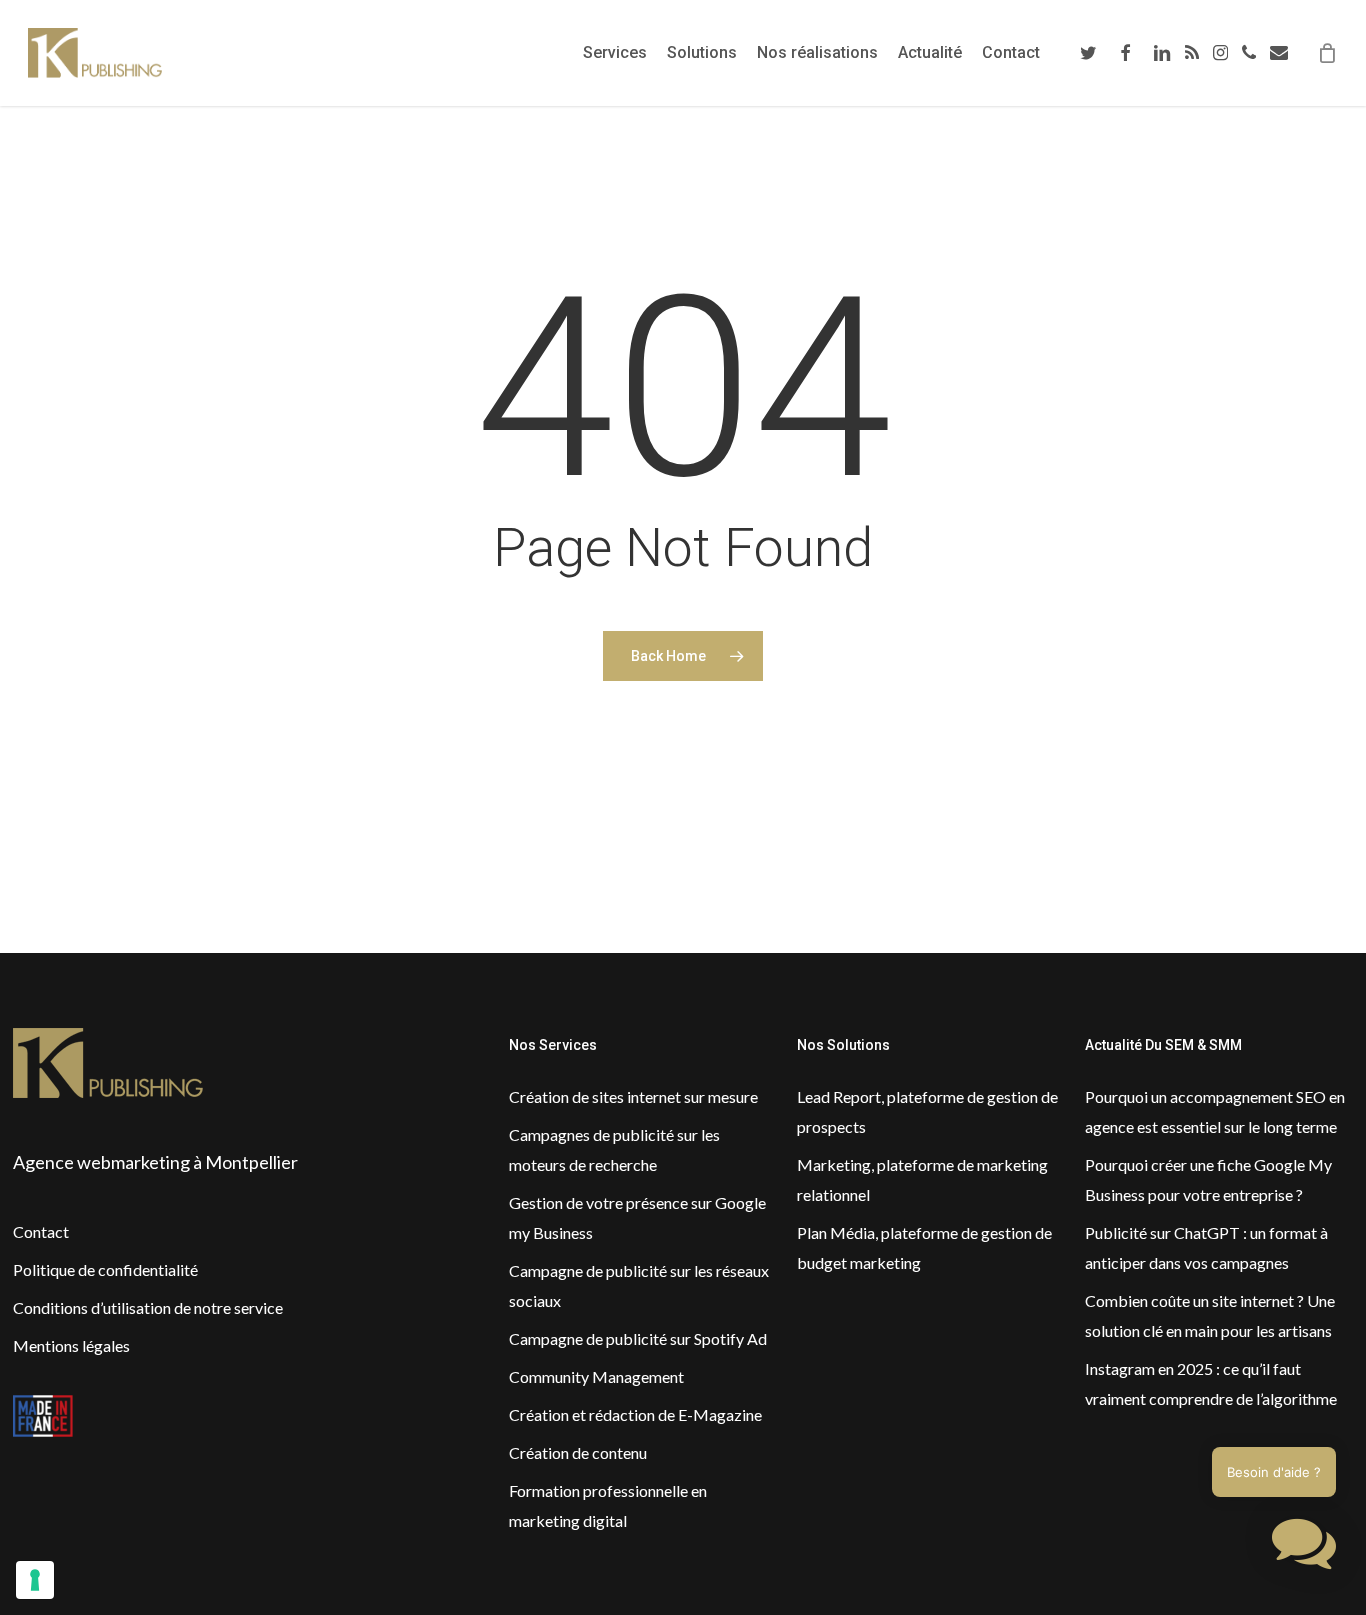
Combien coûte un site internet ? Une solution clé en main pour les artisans (1210, 1315)
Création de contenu (578, 1452)
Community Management (596, 1376)
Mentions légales (71, 1345)
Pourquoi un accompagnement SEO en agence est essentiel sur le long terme (1215, 1111)
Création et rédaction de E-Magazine (635, 1414)
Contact (41, 1231)
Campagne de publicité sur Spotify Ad (638, 1338)
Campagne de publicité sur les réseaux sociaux (639, 1285)
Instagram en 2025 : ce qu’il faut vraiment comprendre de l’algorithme (1211, 1383)
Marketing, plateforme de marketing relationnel (922, 1179)
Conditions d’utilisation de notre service (148, 1307)
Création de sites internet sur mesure (633, 1096)
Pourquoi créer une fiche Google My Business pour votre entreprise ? (1208, 1179)
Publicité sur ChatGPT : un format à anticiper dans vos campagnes (1206, 1247)
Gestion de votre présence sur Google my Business (637, 1217)
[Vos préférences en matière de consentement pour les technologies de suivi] (35, 1580)
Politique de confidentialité (105, 1269)
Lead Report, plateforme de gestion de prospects (927, 1111)
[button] (1304, 1548)
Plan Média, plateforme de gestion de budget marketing (924, 1247)
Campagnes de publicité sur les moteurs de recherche (614, 1149)
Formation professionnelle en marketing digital (608, 1505)
